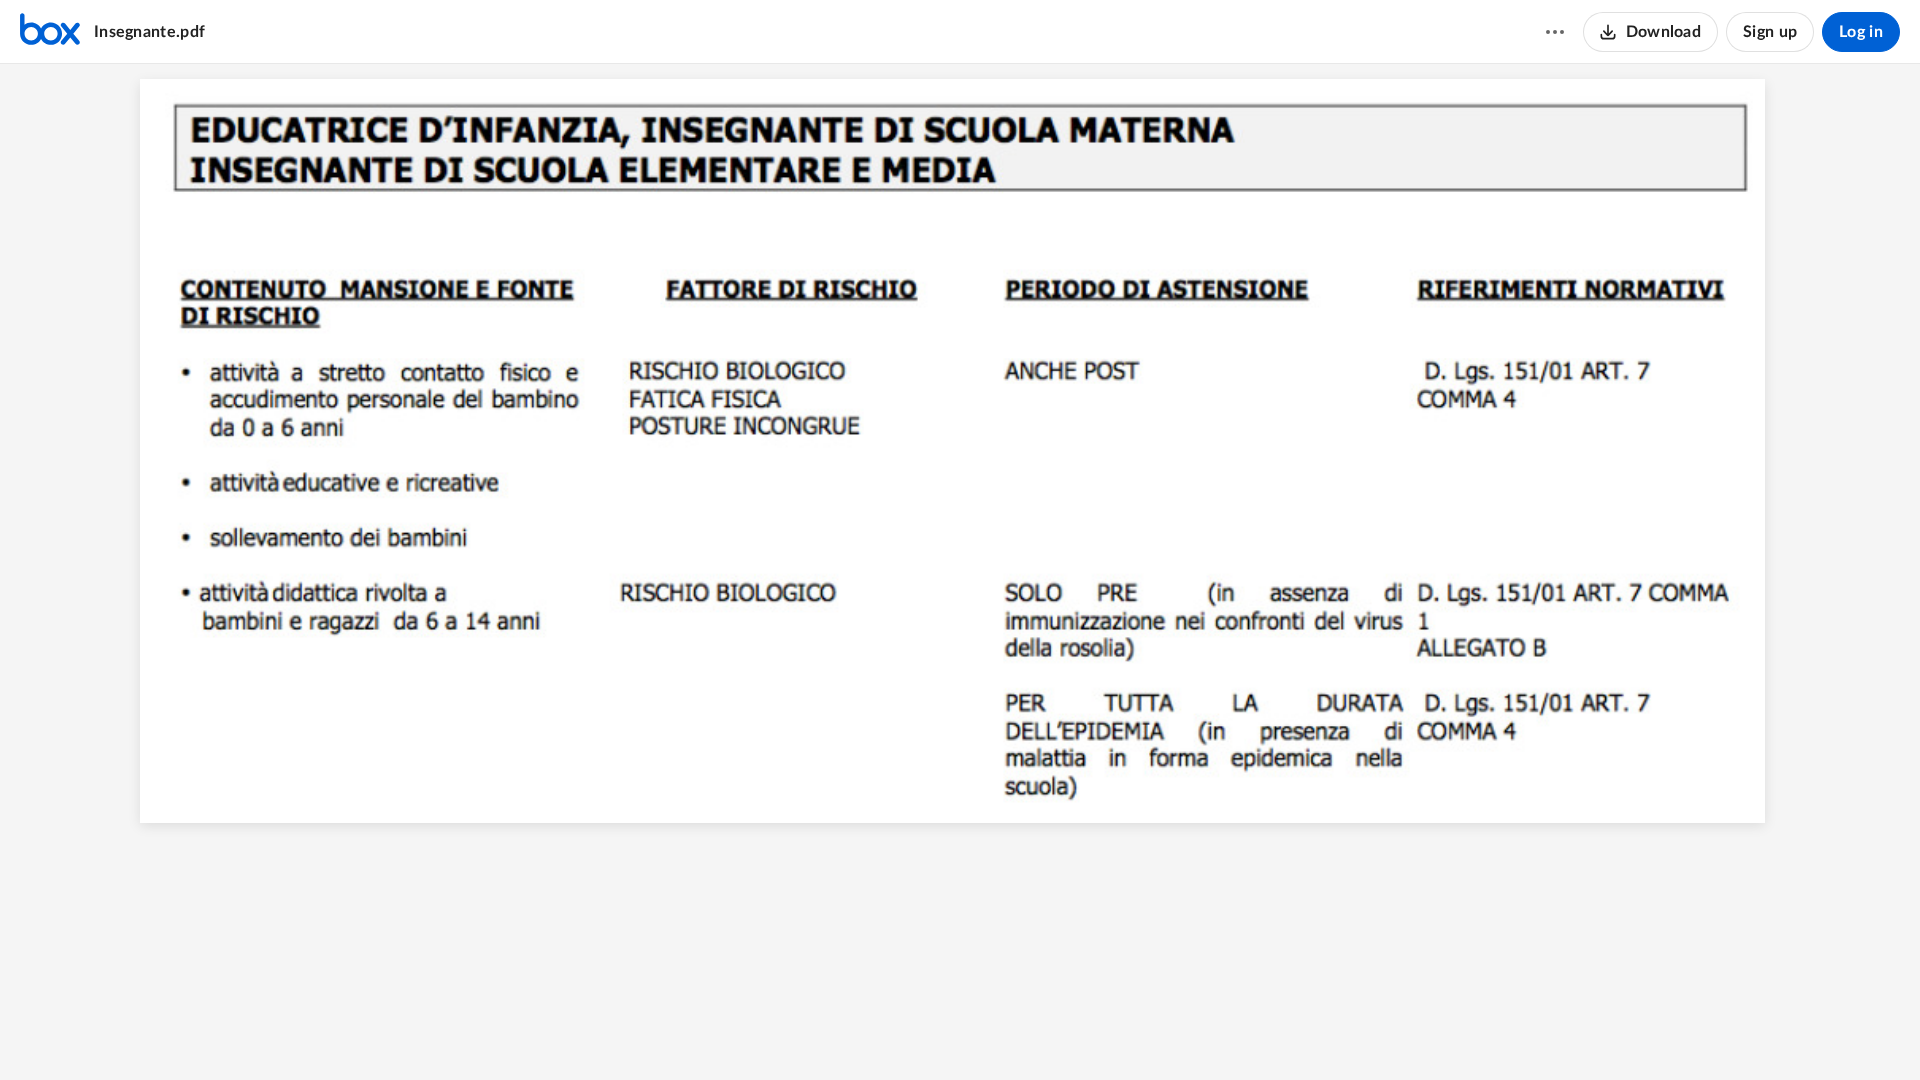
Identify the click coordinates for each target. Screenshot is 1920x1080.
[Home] (50, 32)
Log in (1861, 32)
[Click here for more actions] (1555, 32)
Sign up (1770, 32)
